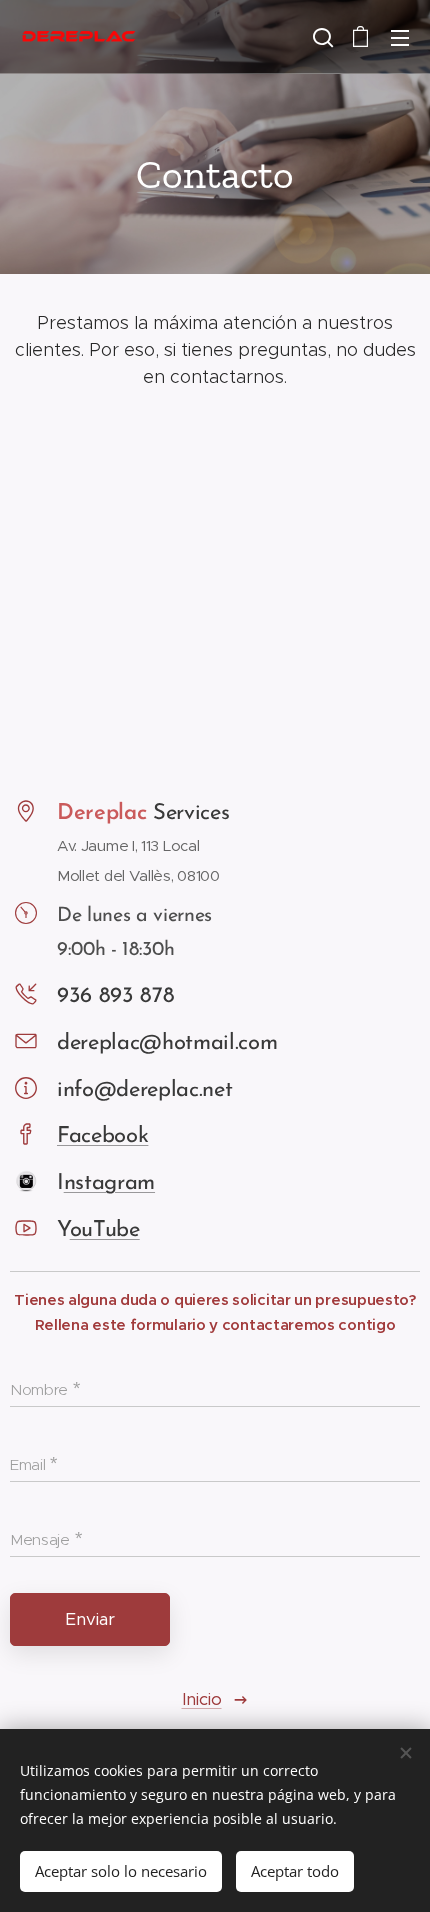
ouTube (105, 1230)
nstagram (109, 1183)
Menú (400, 37)
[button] (321, 37)
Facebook (102, 1136)
